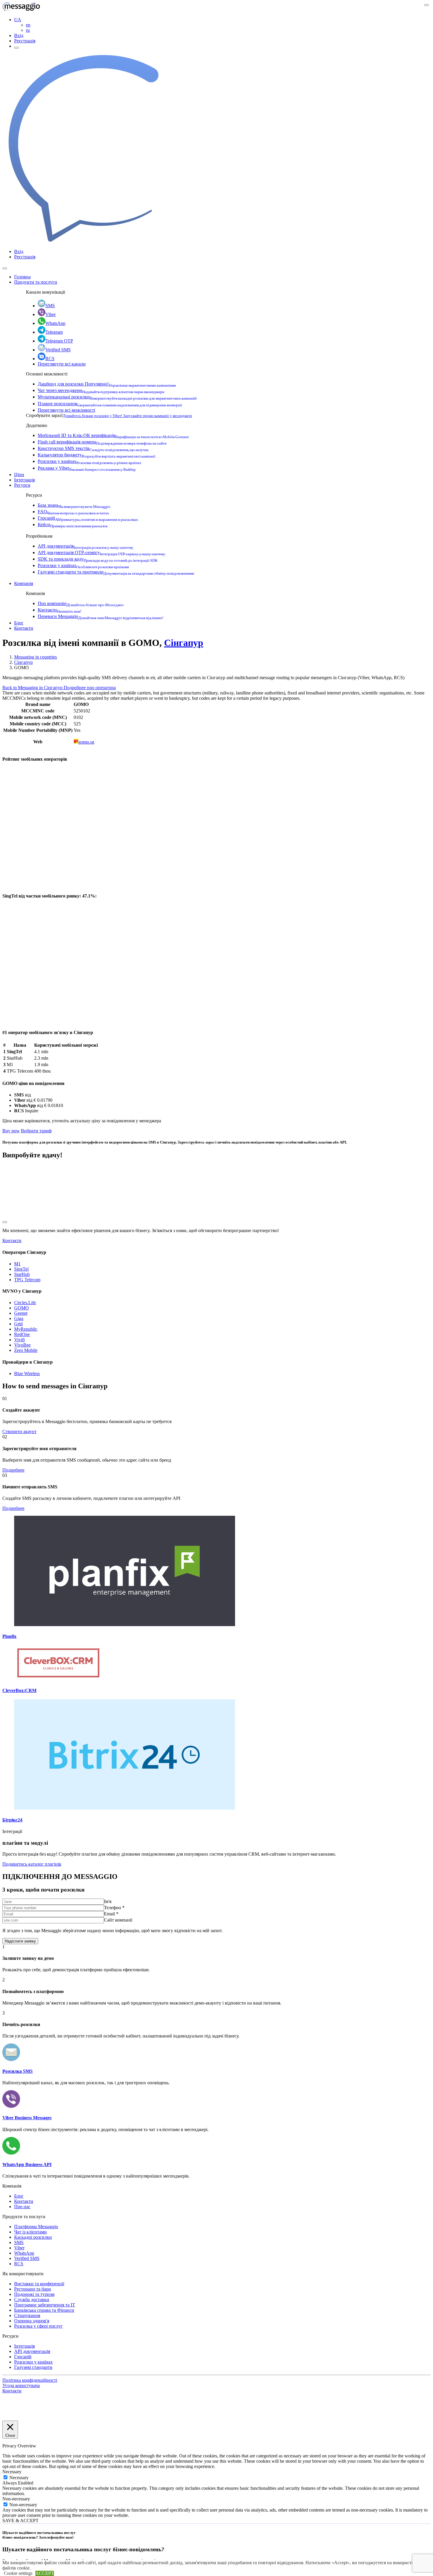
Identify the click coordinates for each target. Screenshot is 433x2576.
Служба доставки (32, 2300)
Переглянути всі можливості (66, 410)
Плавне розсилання (110, 404)
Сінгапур (184, 643)
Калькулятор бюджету (97, 455)
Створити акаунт (19, 1431)
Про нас (22, 2207)
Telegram (54, 332)
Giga (19, 1318)
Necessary (19, 2478)
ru (28, 30)
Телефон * (114, 1908)
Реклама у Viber (87, 468)
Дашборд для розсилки (107, 384)
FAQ (73, 512)
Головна (22, 277)
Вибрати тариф (36, 1131)
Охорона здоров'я (32, 2321)
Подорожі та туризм (34, 2294)
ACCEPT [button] (45, 2573)
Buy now (11, 1131)
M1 (17, 1264)
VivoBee (22, 1345)
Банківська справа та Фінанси (44, 2310)
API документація (86, 546)
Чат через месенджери (101, 390)
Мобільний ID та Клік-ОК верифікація (113, 435)
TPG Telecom (27, 1280)
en (28, 25)
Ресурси (22, 485)
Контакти (60, 610)
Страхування (27, 2315)
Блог (19, 623)
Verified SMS (58, 350)
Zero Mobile (26, 1350)
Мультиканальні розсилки (117, 397)
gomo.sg (86, 742)
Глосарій (88, 518)
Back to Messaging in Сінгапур (33, 688)
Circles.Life (25, 1303)
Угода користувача (21, 2385)
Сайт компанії (118, 1920)
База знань (74, 505)
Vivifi (19, 1340)
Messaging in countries (35, 657)
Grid (18, 1324)
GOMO (22, 1308)
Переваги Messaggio (101, 616)
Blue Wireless (27, 1373)
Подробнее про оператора (90, 688)
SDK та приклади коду (98, 559)
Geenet (21, 1313)
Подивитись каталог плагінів (32, 1864)
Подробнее (13, 1470)
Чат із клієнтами (30, 2232)
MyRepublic (26, 1329)
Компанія (24, 583)
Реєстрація (25, 41)
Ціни (19, 475)
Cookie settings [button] (18, 2573)
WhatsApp (55, 323)
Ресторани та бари (33, 2289)
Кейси (73, 525)
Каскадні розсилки (33, 2237)
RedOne (22, 1334)
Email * (111, 1914)
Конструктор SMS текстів (93, 448)
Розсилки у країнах (90, 461)
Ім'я (108, 1901)
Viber (51, 314)
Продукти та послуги (36, 282)
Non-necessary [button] (16, 2499)
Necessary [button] (12, 2472)
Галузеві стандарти (33, 2367)
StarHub (22, 1274)
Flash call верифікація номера (102, 442)
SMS (50, 306)
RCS (50, 359)
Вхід (19, 35)
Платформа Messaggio (36, 2227)
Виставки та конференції (39, 2284)
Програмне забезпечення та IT (45, 2305)
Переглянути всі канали (62, 364)
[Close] (5, 268)
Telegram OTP (59, 341)
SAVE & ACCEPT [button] (20, 2521)
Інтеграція (24, 480)
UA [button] (18, 20)
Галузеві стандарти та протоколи (116, 572)
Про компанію (81, 603)
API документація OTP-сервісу (101, 552)
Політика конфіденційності (30, 2380)
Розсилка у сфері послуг (38, 2326)
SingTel (21, 1269)
